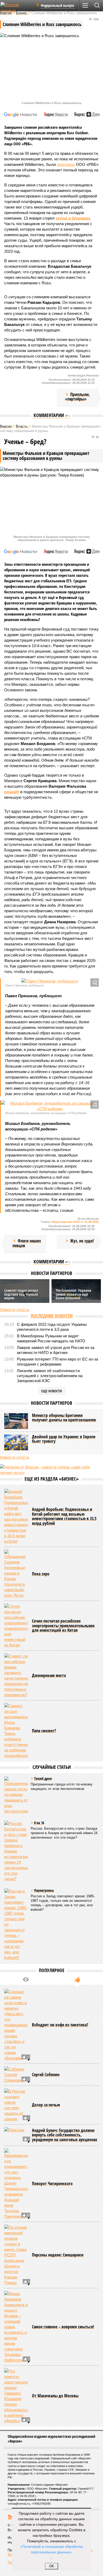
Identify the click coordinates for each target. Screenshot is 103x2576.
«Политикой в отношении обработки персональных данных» (51, 2549)
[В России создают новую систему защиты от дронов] (16, 2105)
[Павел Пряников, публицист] (50, 981)
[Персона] (16, 2135)
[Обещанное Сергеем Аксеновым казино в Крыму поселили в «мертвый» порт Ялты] (16, 1574)
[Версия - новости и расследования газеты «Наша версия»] (16, 7)
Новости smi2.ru (15, 1310)
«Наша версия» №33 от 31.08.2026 (75, 1222)
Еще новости (52, 1391)
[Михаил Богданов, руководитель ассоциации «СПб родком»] (50, 1106)
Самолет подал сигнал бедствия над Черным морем (21, 1294)
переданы (66, 164)
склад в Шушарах (73, 218)
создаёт (12, 792)
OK (52, 2566)
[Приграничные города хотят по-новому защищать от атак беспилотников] (16, 1795)
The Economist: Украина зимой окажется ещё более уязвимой (74, 1294)
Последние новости (52, 1316)
